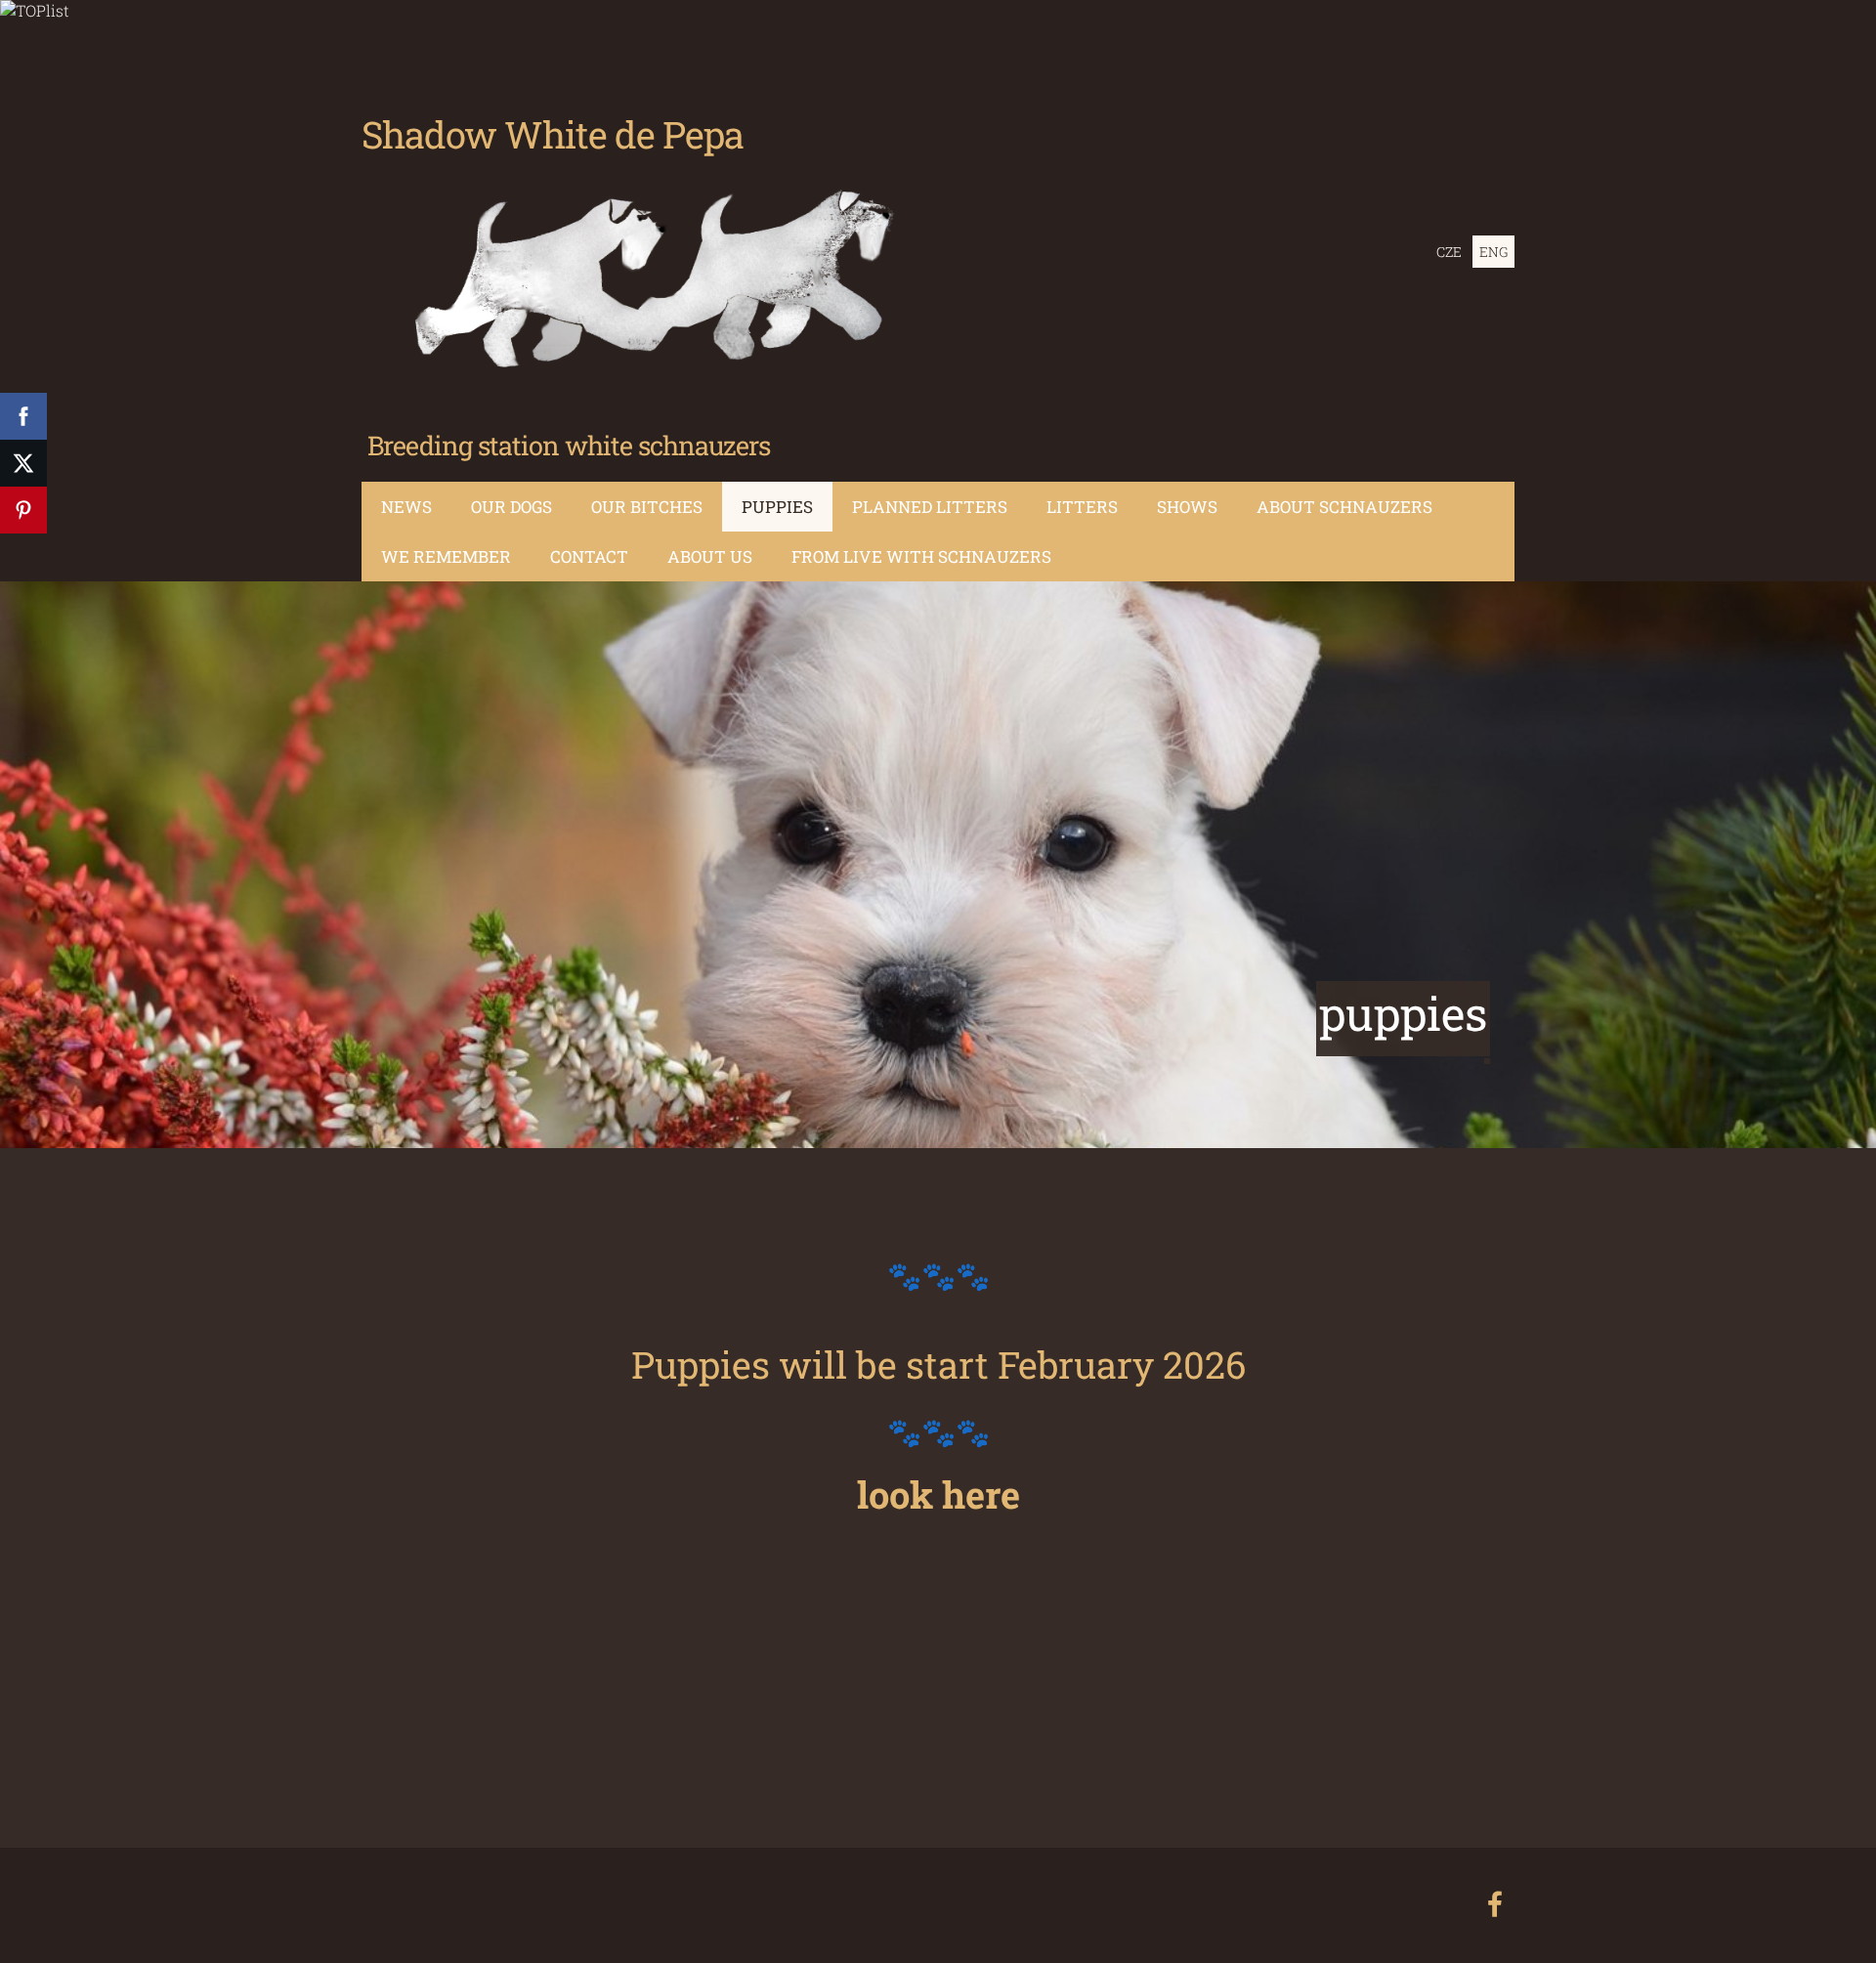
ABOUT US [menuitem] (710, 556)
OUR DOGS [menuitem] (512, 507)
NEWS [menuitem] (406, 507)
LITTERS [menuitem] (1082, 507)
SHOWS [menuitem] (1187, 507)
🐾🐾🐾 (938, 1275)
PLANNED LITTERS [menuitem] (930, 507)
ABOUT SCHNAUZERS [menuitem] (1344, 507)
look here (938, 1494)
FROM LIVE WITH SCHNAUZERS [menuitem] (921, 556)
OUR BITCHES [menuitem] (647, 507)
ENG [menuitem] (1493, 252)
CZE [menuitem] (1449, 252)
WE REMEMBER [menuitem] (446, 556)
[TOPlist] (35, 10)
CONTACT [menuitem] (589, 556)
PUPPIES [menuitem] (777, 507)
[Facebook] (1495, 1904)
